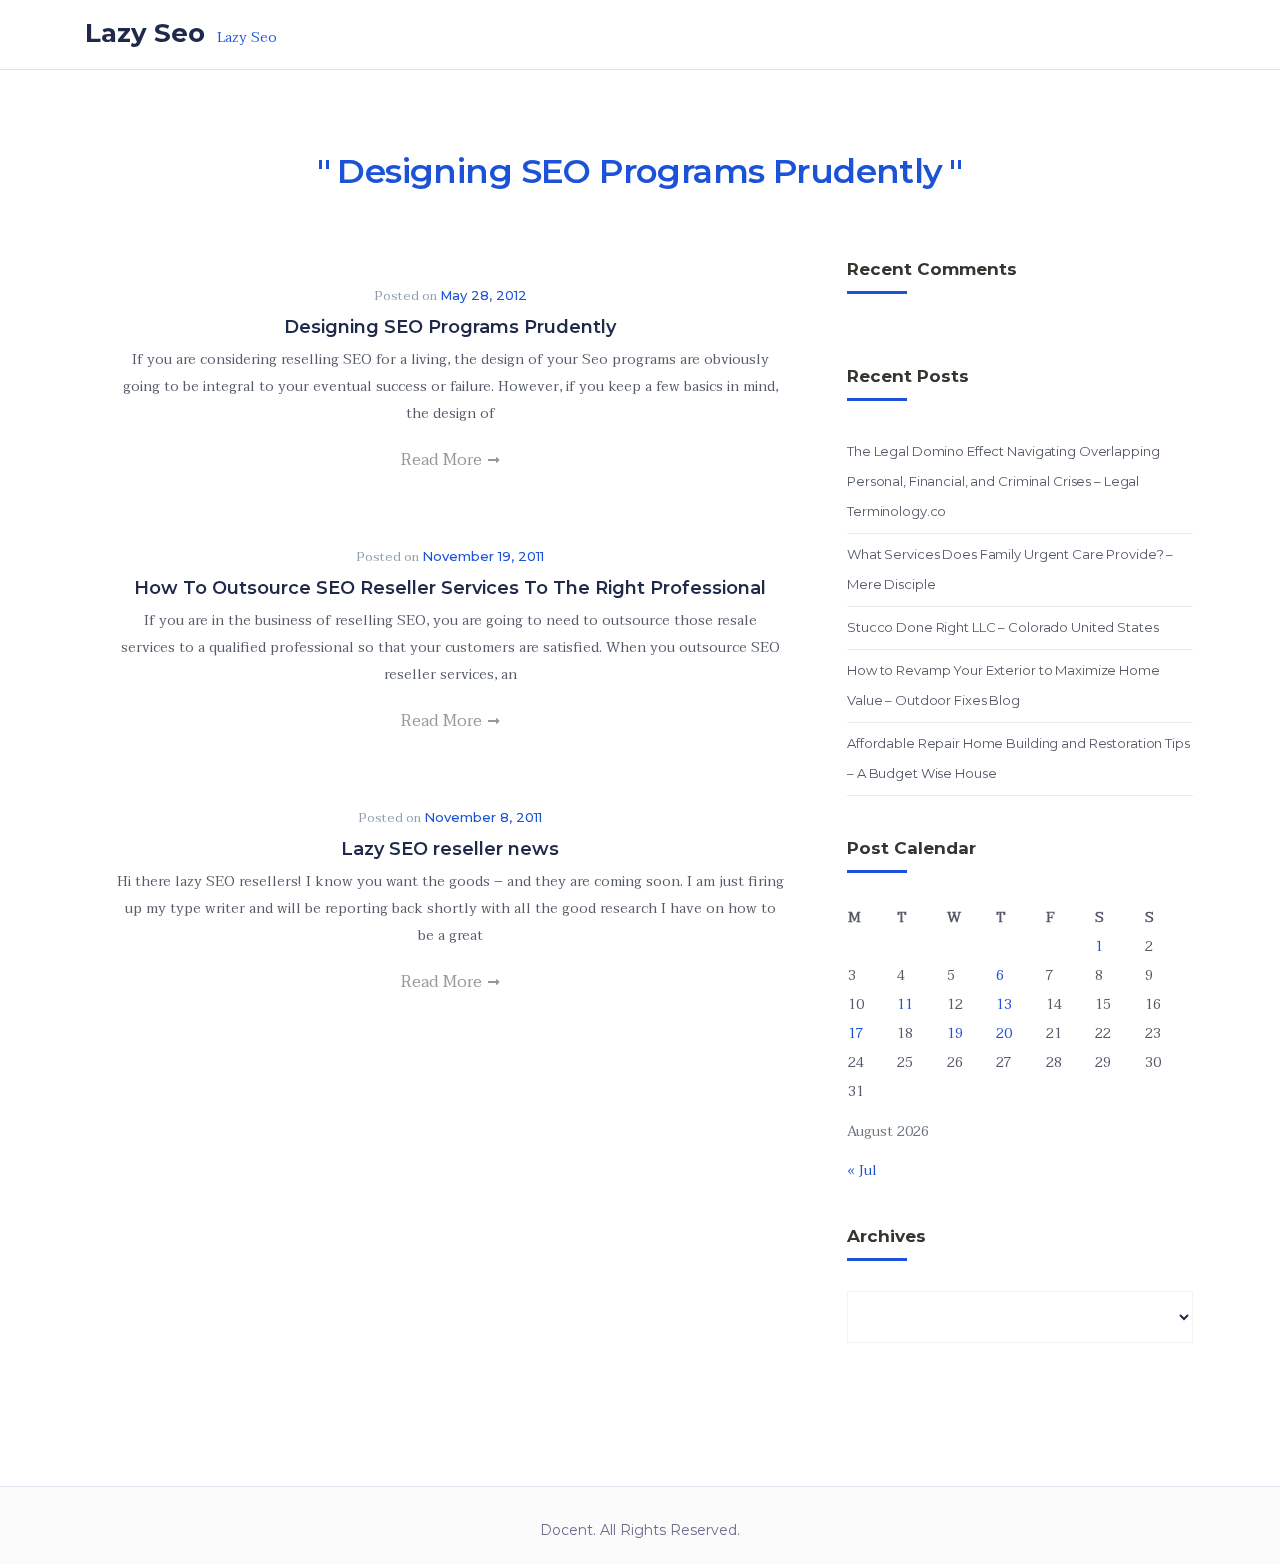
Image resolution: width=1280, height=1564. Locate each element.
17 (856, 1033)
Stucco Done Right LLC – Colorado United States (1002, 627)
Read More (443, 460)
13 (1004, 1004)
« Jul (862, 1170)
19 (955, 1033)
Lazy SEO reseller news (450, 849)
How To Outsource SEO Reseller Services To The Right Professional (450, 588)
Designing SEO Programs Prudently (450, 327)
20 (1004, 1033)
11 (905, 1004)
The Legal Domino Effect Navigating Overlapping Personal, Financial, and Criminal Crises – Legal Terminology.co (1003, 481)
